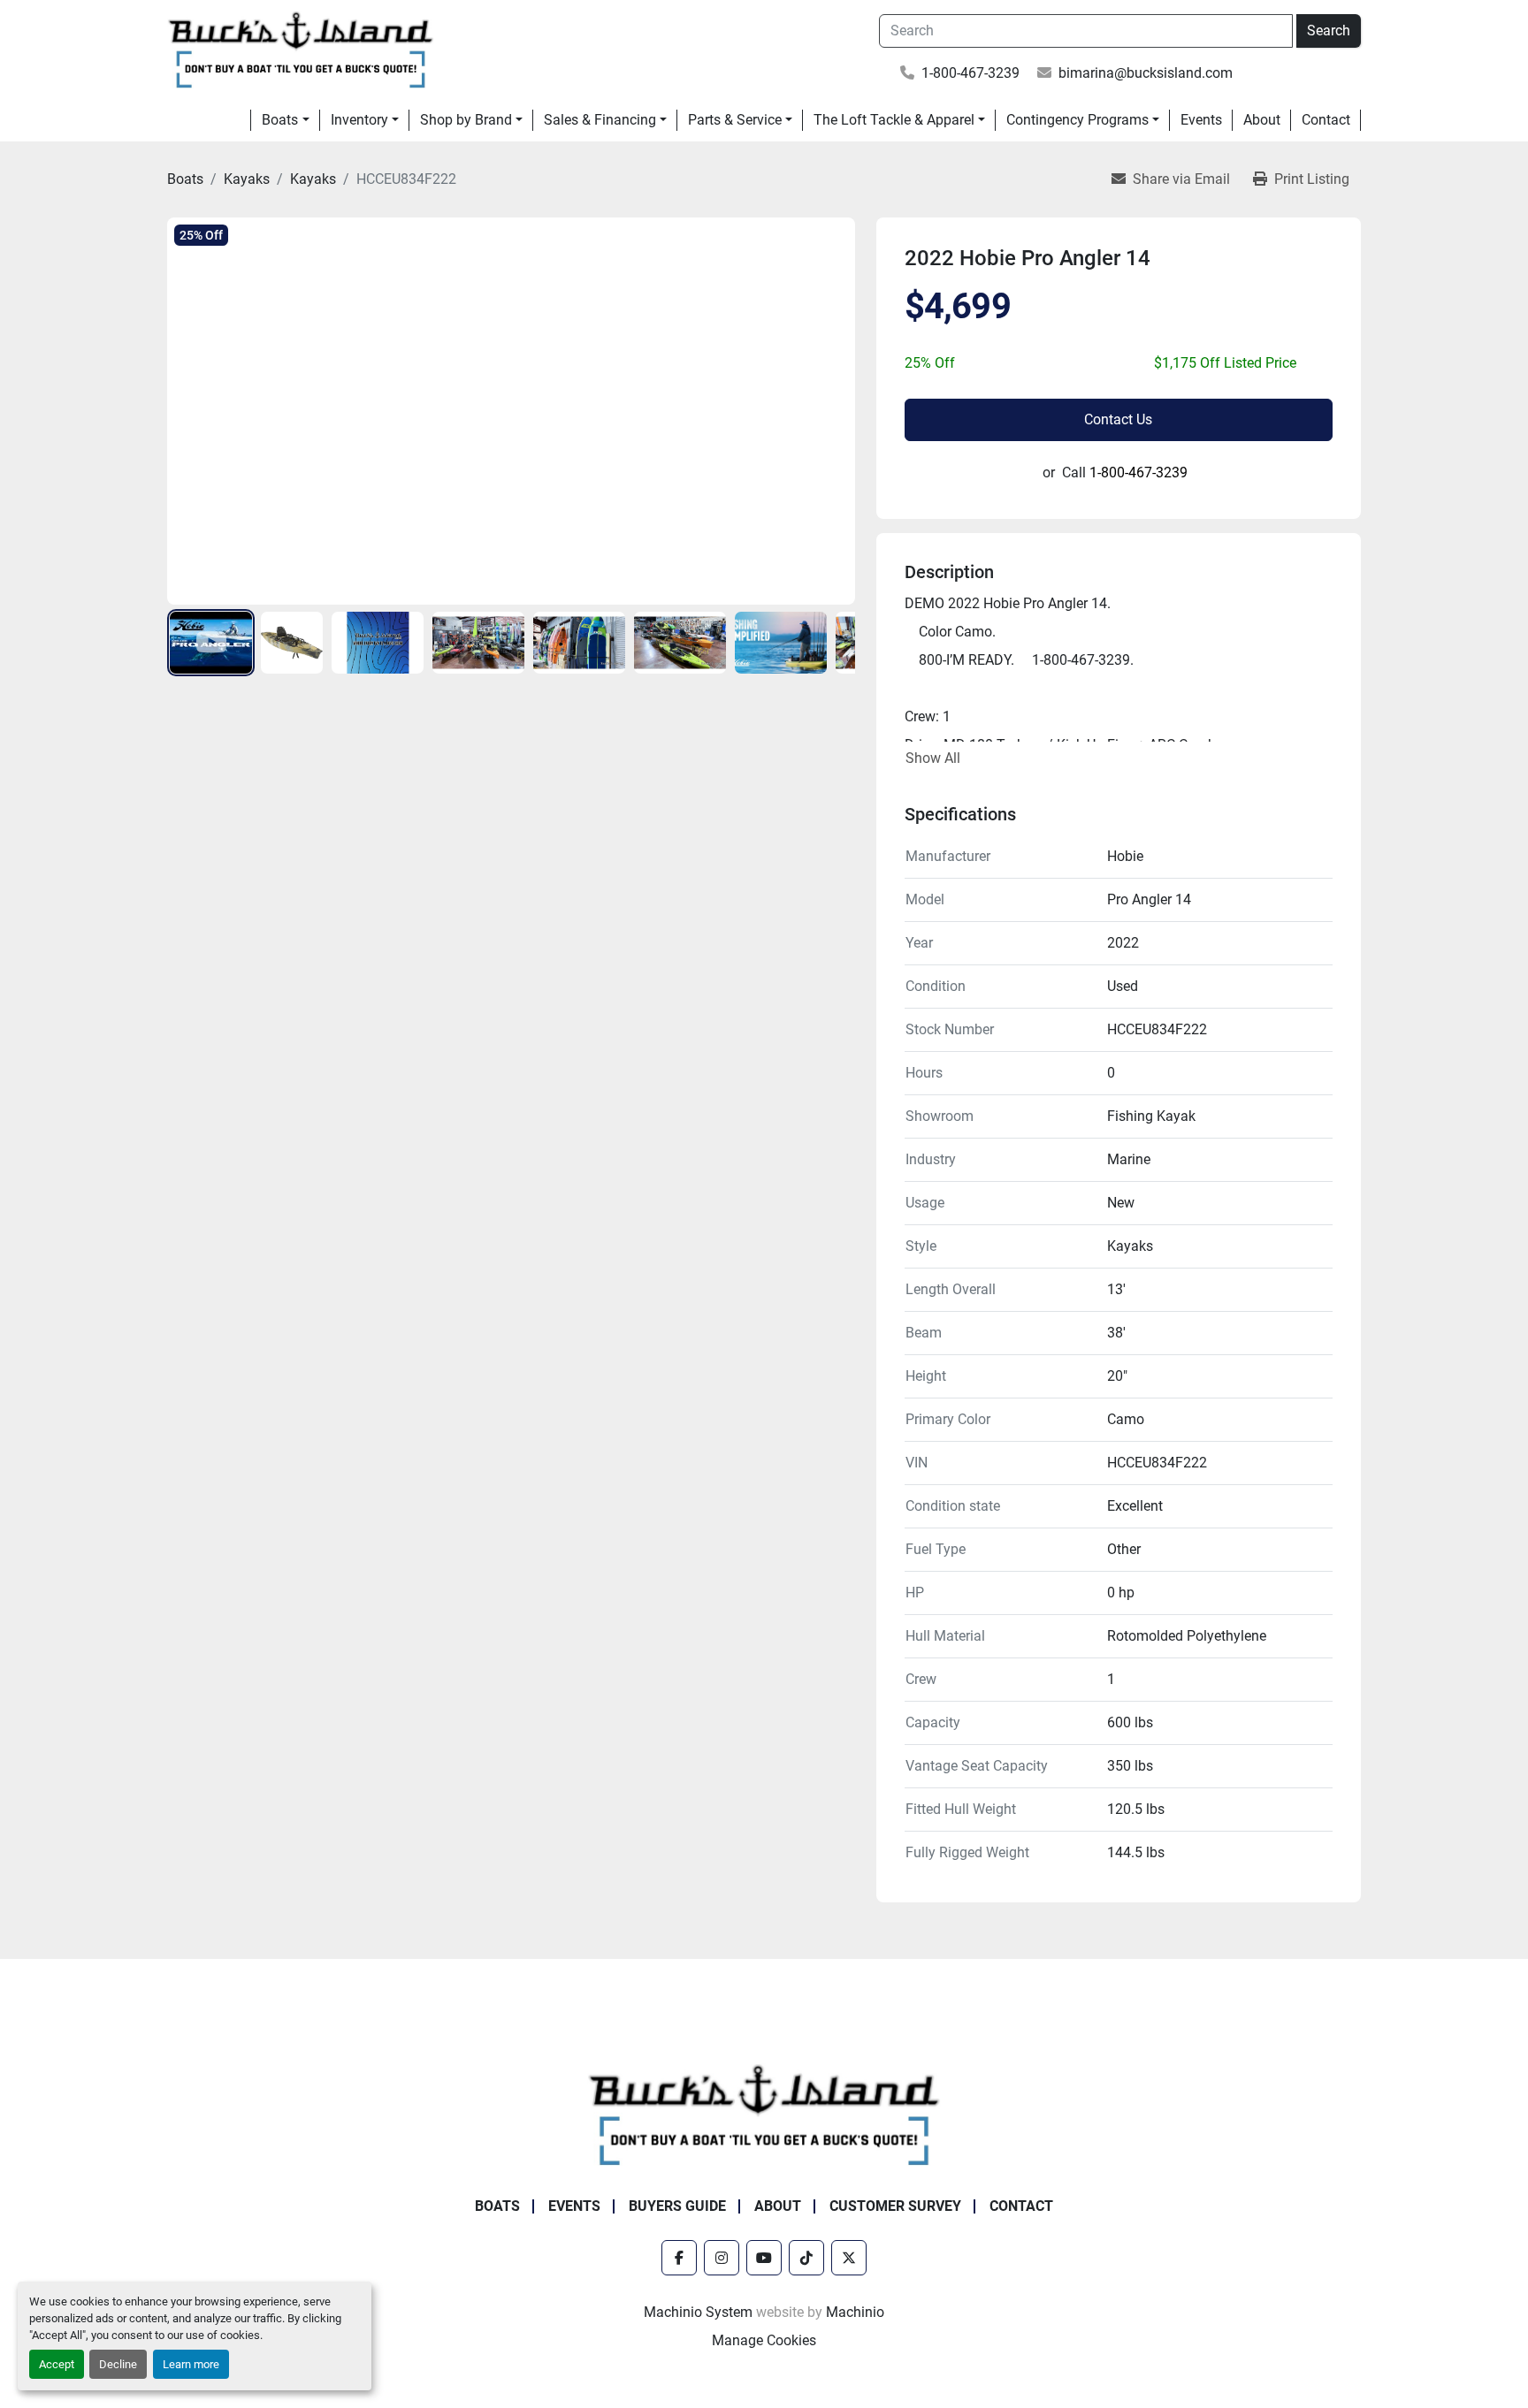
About (1262, 120)
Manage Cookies (764, 2340)
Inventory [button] (359, 120)
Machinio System (698, 2312)
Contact (1326, 120)
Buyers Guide (677, 2206)
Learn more (191, 2364)
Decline (118, 2364)
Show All (933, 758)
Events (1201, 120)
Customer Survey (895, 2206)
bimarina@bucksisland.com (1146, 73)
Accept (57, 2364)
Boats (280, 120)
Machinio (855, 2312)
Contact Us (1118, 419)
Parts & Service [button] (735, 120)
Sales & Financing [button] (600, 120)
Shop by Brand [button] (466, 120)
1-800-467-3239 (970, 73)
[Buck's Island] (764, 2113)
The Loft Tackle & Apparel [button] (894, 120)
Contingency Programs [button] (1077, 120)
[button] (285, 120)
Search (1329, 30)
